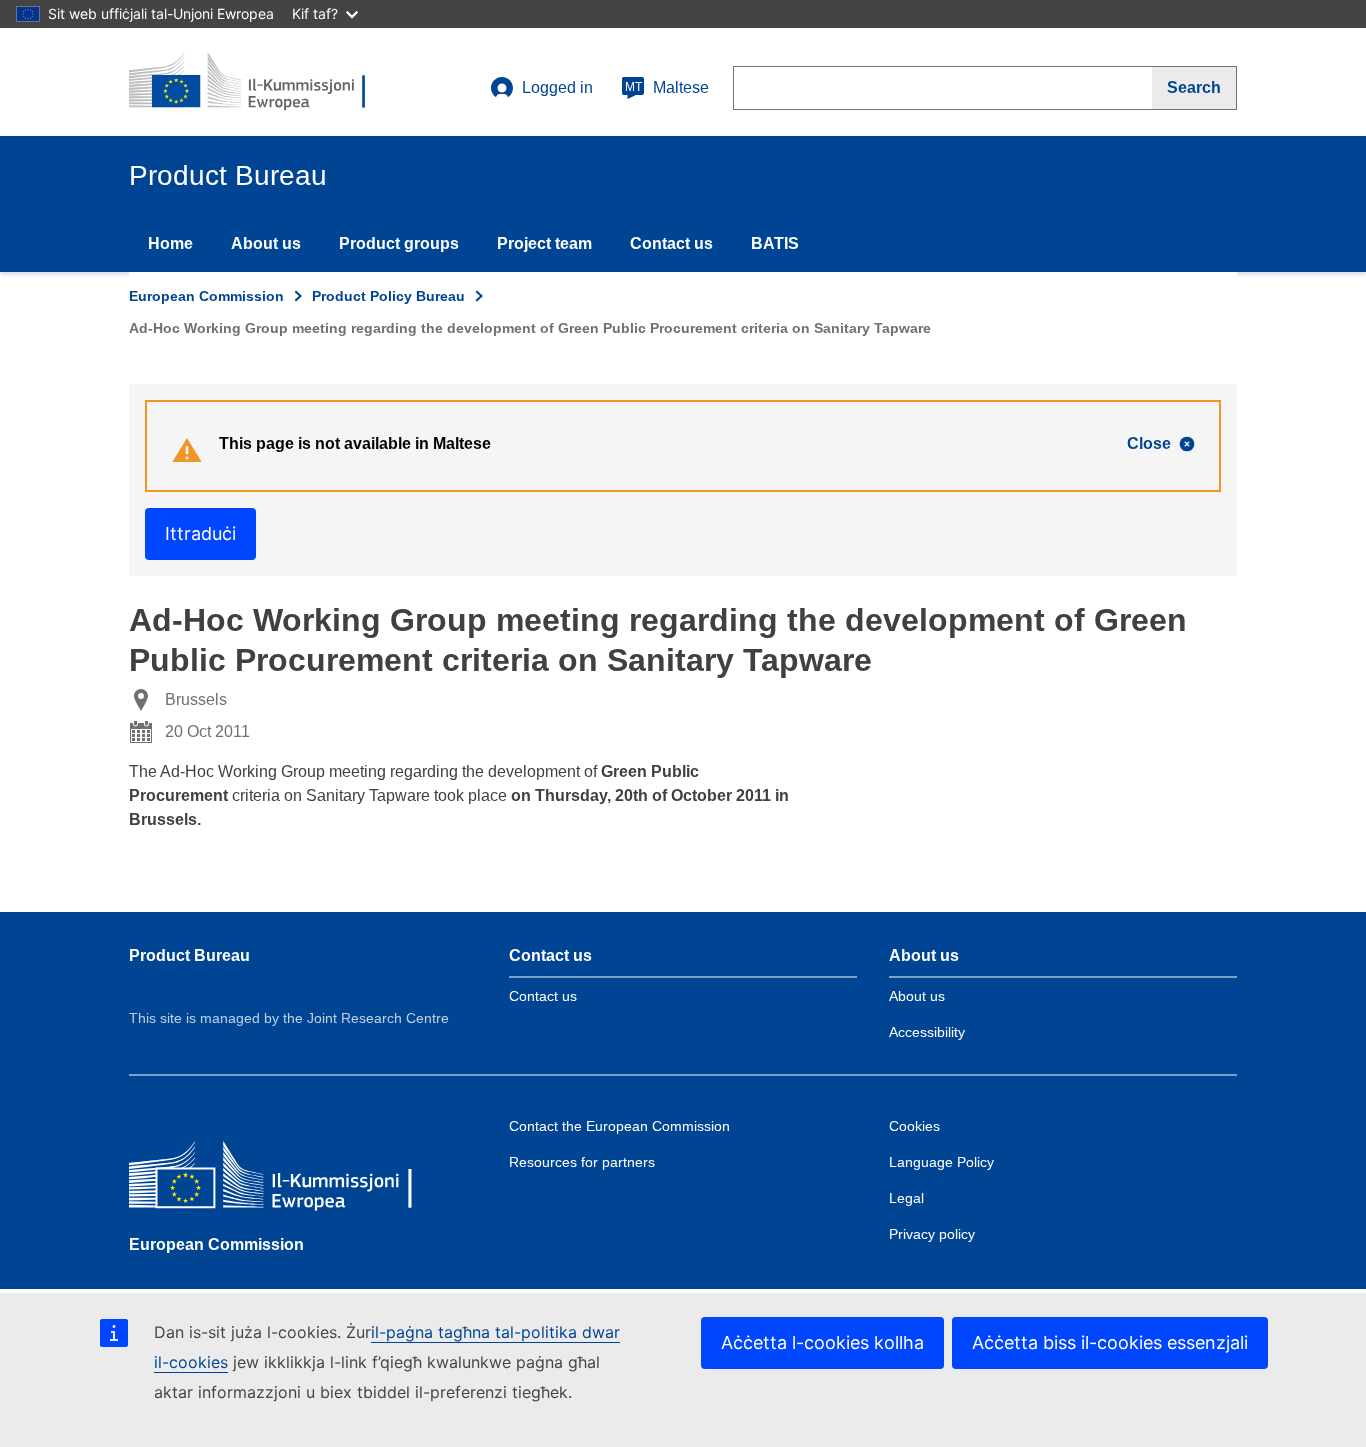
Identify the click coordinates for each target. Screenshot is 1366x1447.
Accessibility (927, 1032)
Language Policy (941, 1162)
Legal (906, 1198)
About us (266, 243)
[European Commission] (274, 1178)
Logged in (557, 87)
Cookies (914, 1126)
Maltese (667, 87)
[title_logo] (250, 82)
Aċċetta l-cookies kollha (822, 1342)
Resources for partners (582, 1162)
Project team (544, 243)
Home (170, 243)
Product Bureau (189, 955)
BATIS (775, 243)
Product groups (399, 243)
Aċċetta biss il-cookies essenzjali (1110, 1342)
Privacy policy (932, 1234)
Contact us (671, 243)
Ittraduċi (200, 533)
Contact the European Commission (619, 1126)
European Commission (206, 296)
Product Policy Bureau (388, 296)
